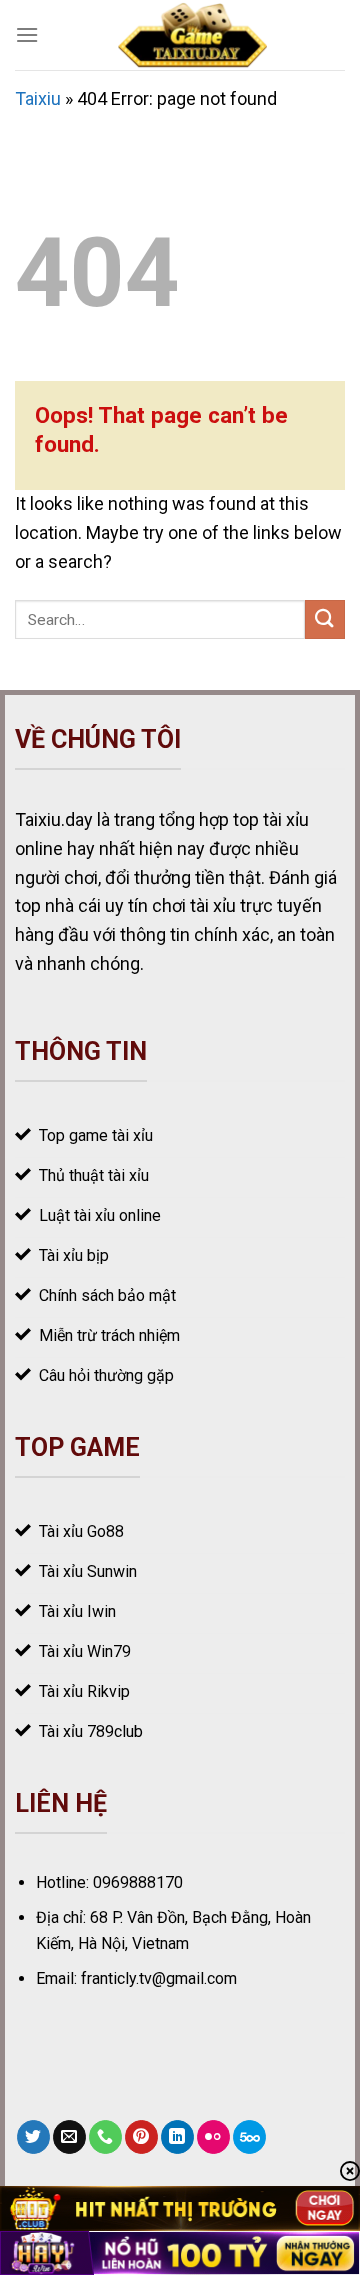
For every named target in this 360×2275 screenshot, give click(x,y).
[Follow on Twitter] (33, 2137)
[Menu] (27, 34)
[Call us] (105, 2137)
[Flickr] (213, 2137)
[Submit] (325, 619)
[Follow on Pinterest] (141, 2137)
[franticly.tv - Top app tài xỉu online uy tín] (192, 35)
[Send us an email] (69, 2137)
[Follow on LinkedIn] (177, 2137)
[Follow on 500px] (249, 2137)
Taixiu (38, 98)
